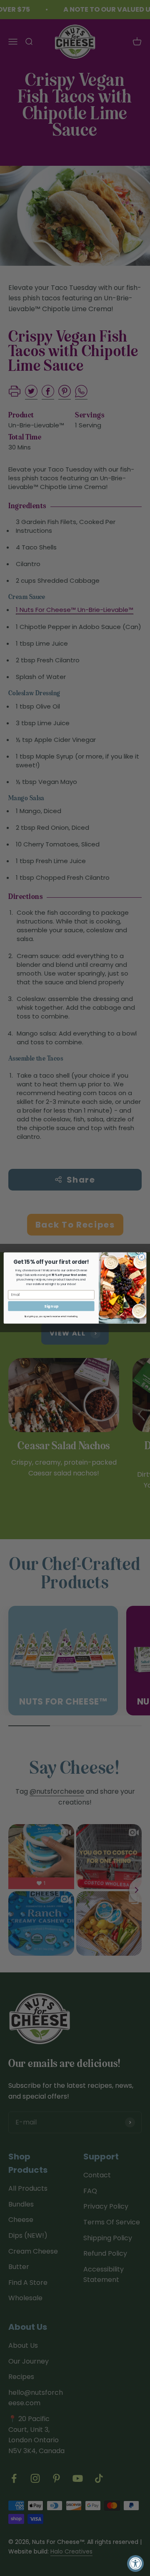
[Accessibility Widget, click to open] (135, 2564)
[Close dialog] (141, 1257)
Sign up (51, 1306)
